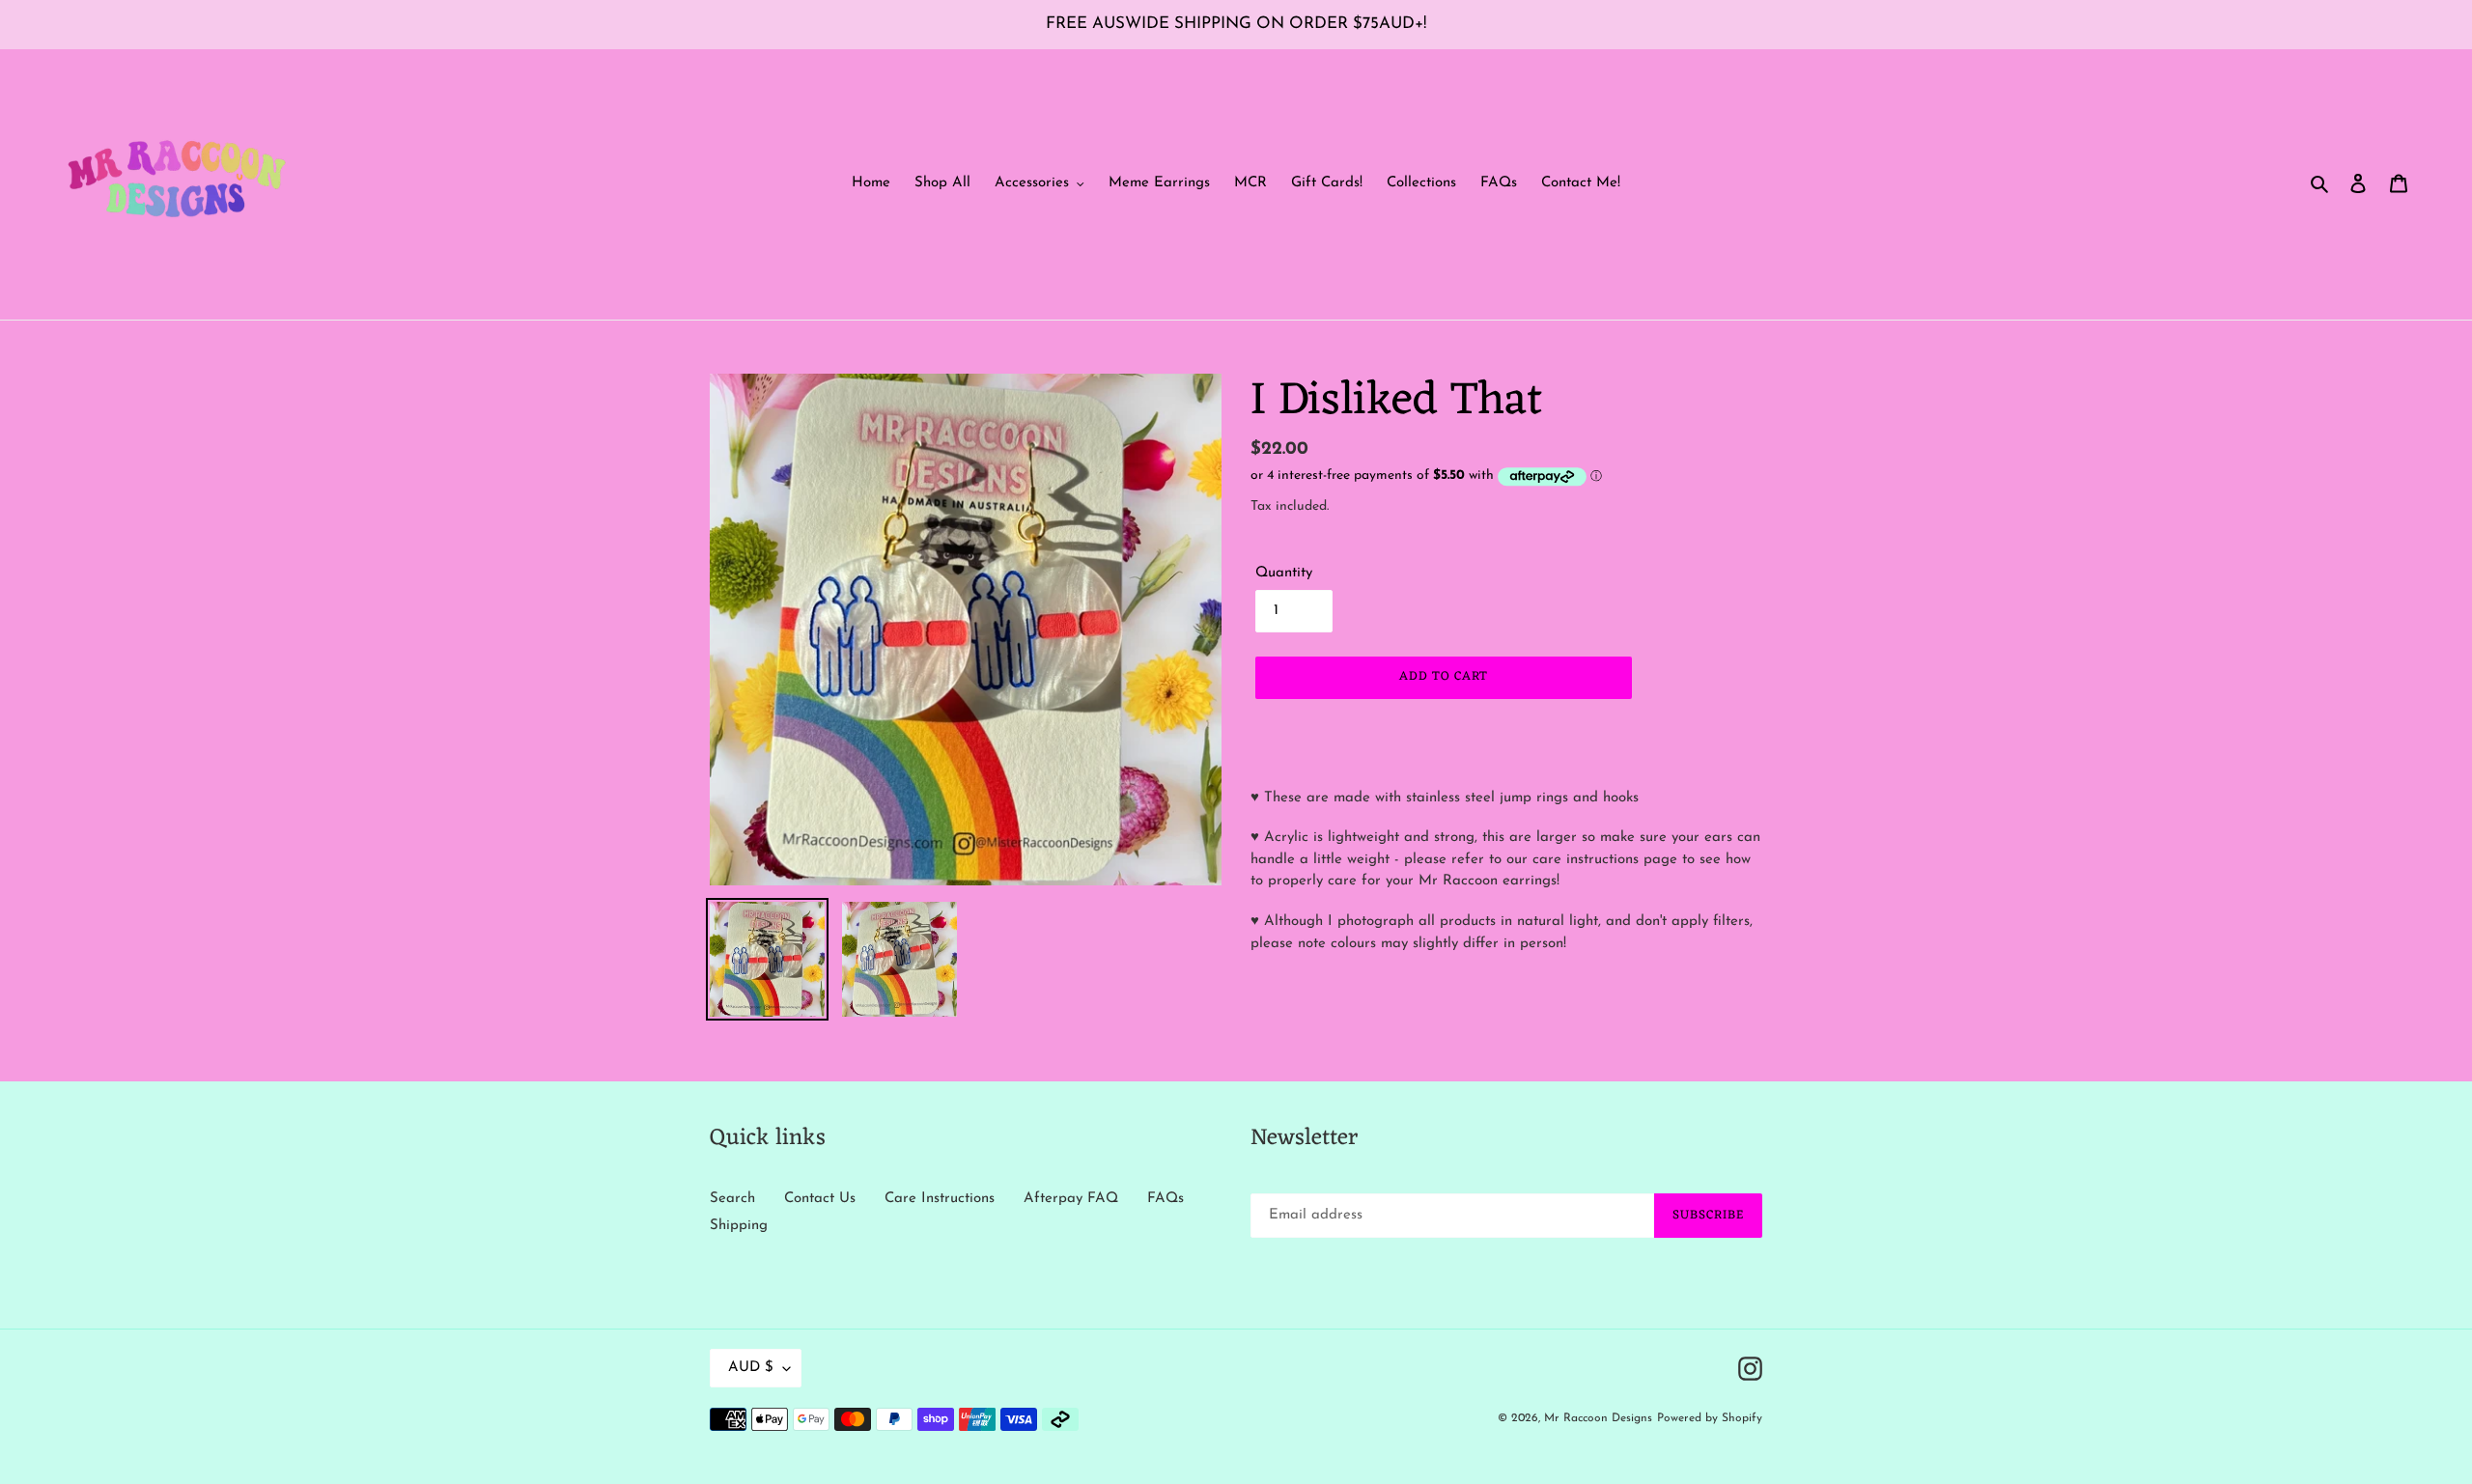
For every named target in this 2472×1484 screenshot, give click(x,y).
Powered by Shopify (1710, 1418)
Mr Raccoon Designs (1598, 1418)
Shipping (739, 1226)
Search (732, 1199)
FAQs (1166, 1199)
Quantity (1284, 573)
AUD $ (751, 1368)
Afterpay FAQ (1071, 1199)
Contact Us (820, 1199)
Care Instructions (940, 1199)
